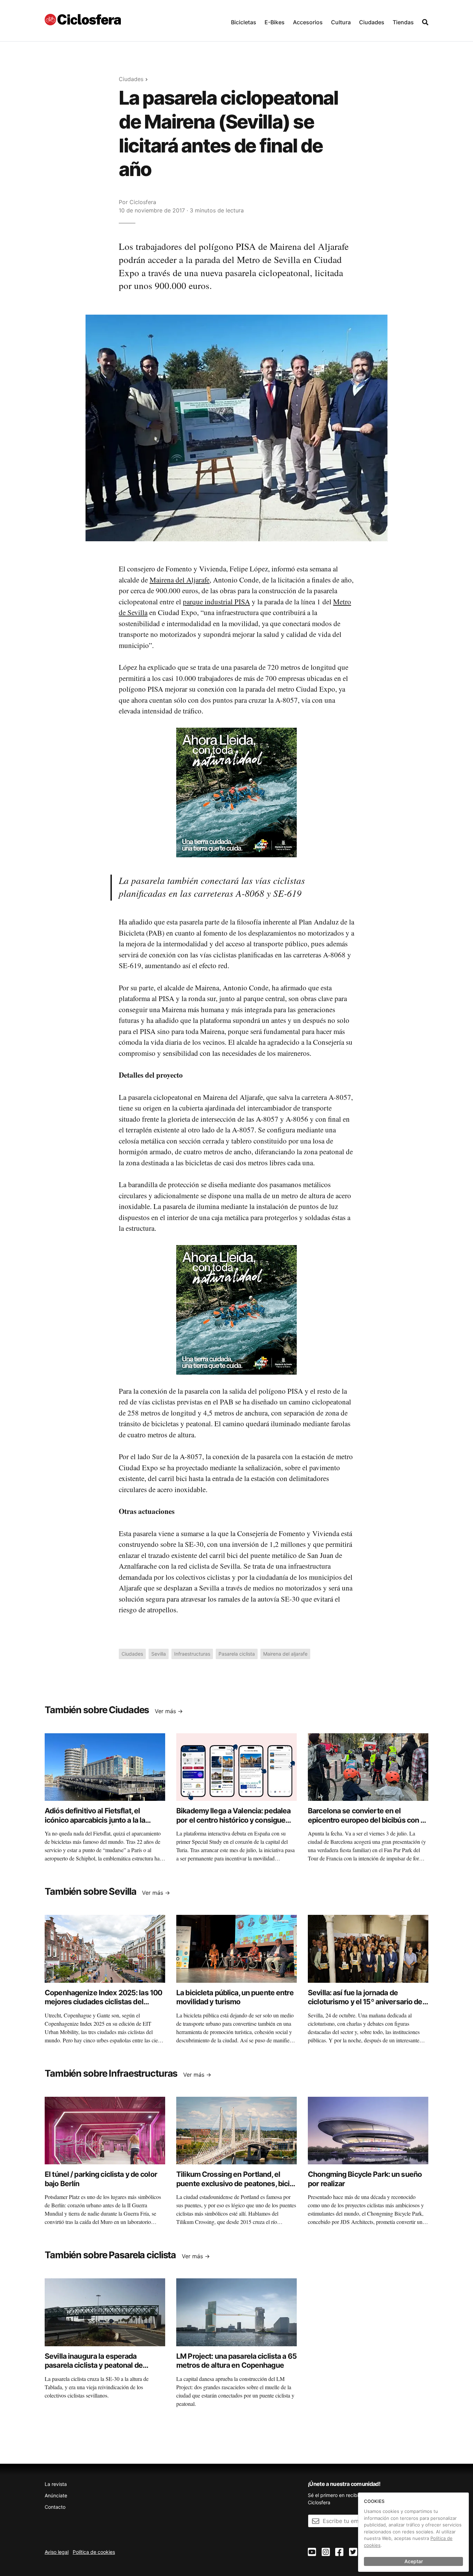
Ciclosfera (143, 202)
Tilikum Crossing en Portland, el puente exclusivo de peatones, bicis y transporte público (235, 2183)
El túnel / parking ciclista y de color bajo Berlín (101, 2179)
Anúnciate (56, 2495)
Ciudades (372, 22)
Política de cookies (94, 2552)
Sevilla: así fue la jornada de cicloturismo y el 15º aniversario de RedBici (365, 2002)
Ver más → (169, 1711)
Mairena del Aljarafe (180, 580)
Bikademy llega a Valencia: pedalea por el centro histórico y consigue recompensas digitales (233, 1820)
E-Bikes (275, 22)
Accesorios (308, 22)
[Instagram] (326, 2552)
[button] (244, 21)
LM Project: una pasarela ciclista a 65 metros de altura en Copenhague (237, 2361)
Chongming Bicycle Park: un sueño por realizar (365, 2179)
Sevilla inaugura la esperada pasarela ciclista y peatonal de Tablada (94, 2365)
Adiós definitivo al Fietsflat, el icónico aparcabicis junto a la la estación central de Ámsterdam (96, 1820)
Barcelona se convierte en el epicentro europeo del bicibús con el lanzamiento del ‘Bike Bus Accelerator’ (367, 1824)
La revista (56, 2484)
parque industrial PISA (216, 602)
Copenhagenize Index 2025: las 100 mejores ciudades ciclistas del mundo (103, 2002)
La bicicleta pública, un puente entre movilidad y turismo (235, 1997)
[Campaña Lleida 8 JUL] (237, 792)
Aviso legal (57, 2552)
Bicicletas (244, 22)
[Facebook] (339, 2552)
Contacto (55, 2507)
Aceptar (414, 2561)
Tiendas (403, 22)
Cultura (341, 22)
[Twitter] (353, 2552)
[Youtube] (312, 2552)
